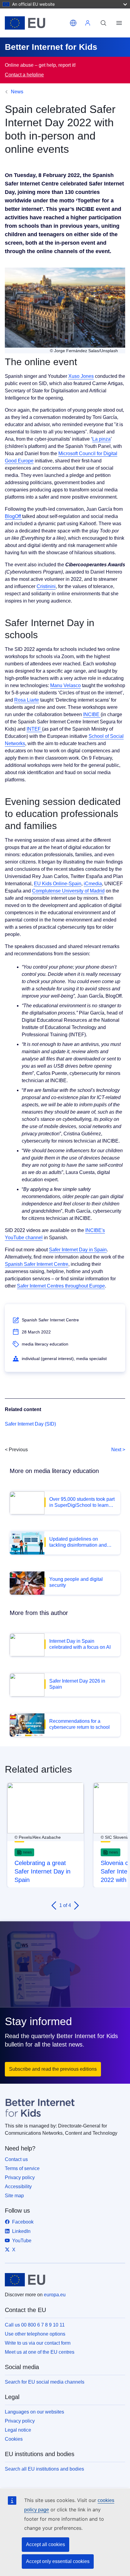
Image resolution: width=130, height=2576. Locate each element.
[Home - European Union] (36, 23)
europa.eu (55, 2295)
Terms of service (22, 2168)
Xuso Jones (81, 376)
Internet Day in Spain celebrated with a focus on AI (80, 1644)
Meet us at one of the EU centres (40, 2352)
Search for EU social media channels (45, 2382)
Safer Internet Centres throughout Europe (61, 1286)
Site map (14, 2196)
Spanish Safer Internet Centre (37, 1264)
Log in (88, 23)
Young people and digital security (76, 1582)
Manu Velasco (65, 685)
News (17, 92)
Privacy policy (20, 2177)
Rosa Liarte (27, 700)
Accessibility (18, 2187)
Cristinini (46, 586)
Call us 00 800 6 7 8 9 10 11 (35, 2325)
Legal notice (18, 2430)
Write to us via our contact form (38, 2343)
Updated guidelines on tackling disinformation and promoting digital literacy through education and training (82, 1542)
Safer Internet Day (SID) (30, 1424)
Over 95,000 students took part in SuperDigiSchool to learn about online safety (82, 1502)
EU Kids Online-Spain (58, 884)
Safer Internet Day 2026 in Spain (77, 1684)
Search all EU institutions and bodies (44, 2469)
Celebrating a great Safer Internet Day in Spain (42, 1871)
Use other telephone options (35, 2334)
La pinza (101, 439)
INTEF (34, 729)
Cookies (14, 2439)
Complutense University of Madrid (68, 891)
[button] (73, 23)
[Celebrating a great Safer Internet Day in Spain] (45, 1808)
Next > (118, 1450)
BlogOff (13, 516)
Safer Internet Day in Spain (78, 1250)
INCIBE (92, 714)
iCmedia (93, 884)
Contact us (16, 2159)
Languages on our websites (34, 2412)
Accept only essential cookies (58, 2561)
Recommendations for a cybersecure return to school (80, 1724)
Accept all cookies (45, 2544)
